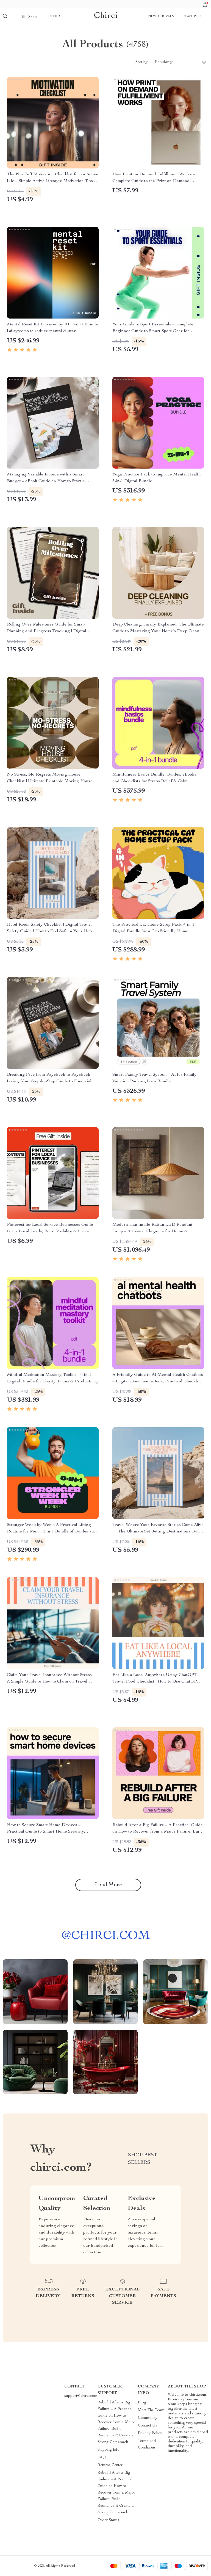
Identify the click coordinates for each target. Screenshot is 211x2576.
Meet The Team (151, 2410)
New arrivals (161, 16)
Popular (55, 16)
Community (148, 2418)
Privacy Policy (150, 2433)
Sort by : (142, 62)
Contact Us (148, 2426)
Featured (192, 16)
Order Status (108, 2520)
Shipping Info (109, 2450)
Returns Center (110, 2465)
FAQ (102, 2458)
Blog (142, 2403)
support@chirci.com (81, 2396)
